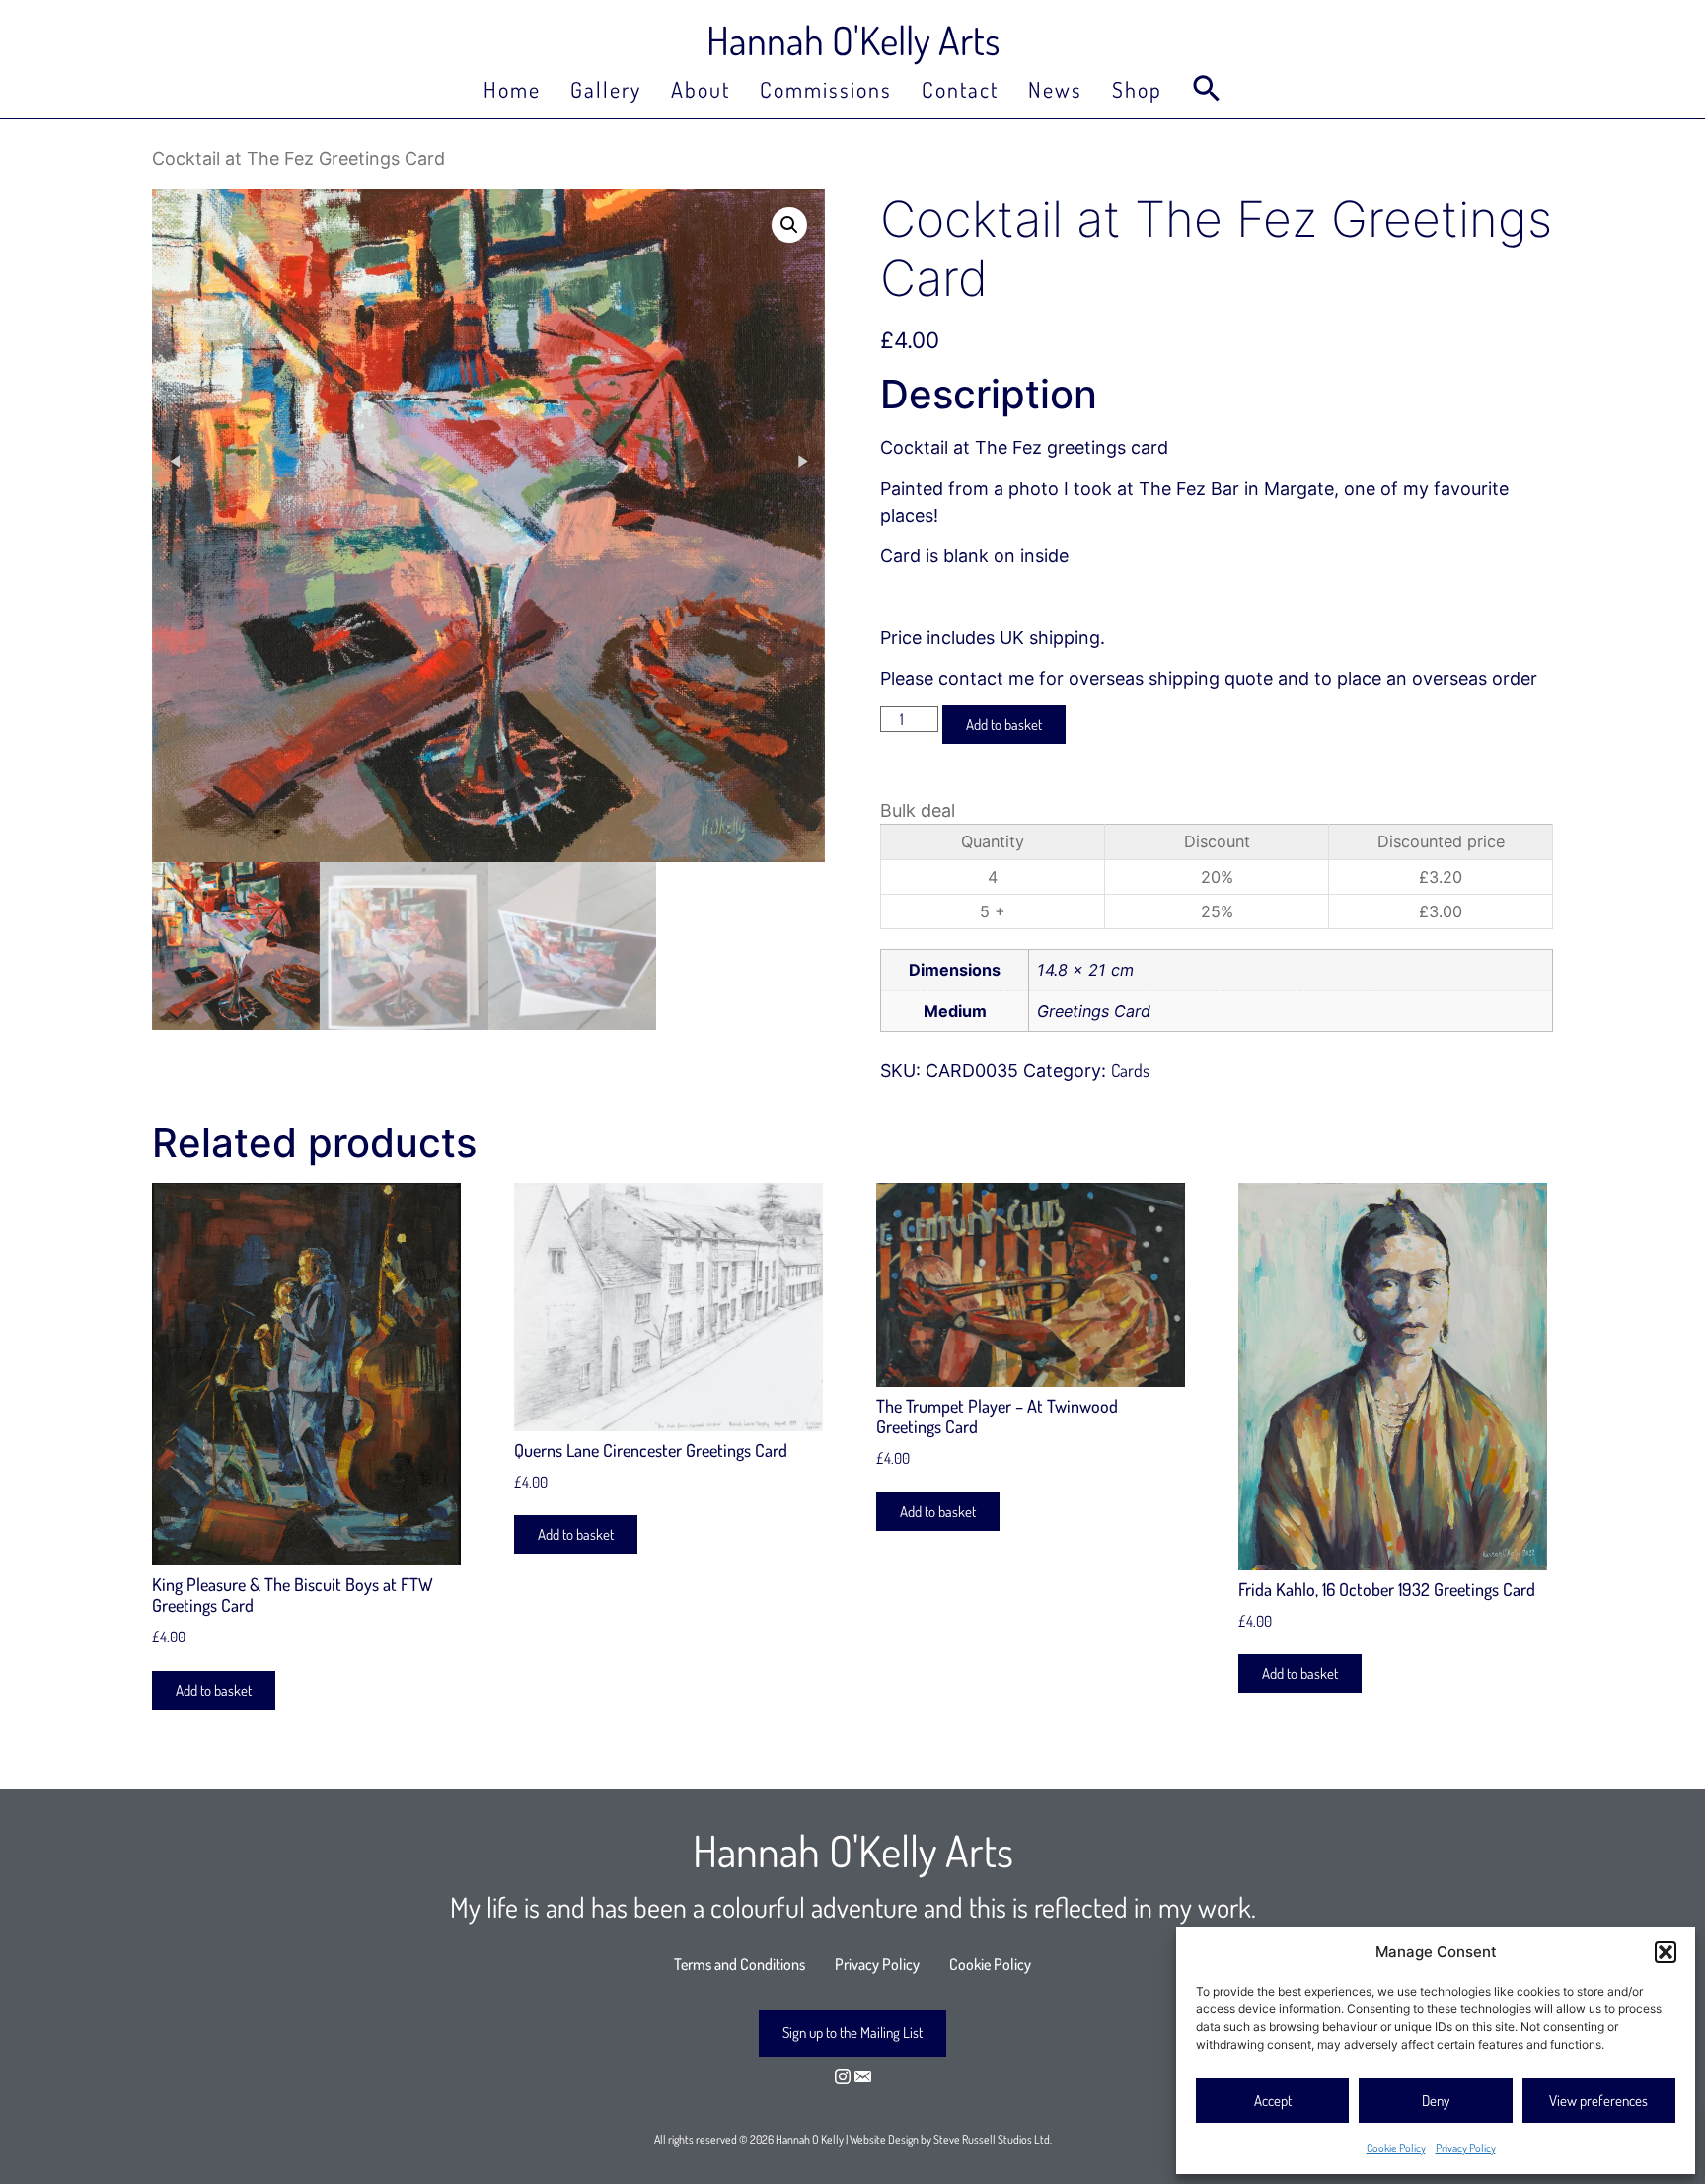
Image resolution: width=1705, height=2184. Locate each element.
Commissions (826, 89)
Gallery (606, 89)
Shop (1137, 89)
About (701, 89)
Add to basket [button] (214, 1690)
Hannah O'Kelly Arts (853, 39)
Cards (1130, 1070)
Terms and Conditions (740, 1964)
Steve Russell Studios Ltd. (993, 2139)
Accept (1273, 2101)
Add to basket (1004, 725)
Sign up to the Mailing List (852, 2033)
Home (512, 89)
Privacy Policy (1466, 2148)
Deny (1436, 2101)
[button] (1666, 1952)
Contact (960, 89)
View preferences (1598, 2101)
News (1055, 89)
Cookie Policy (1396, 2148)
